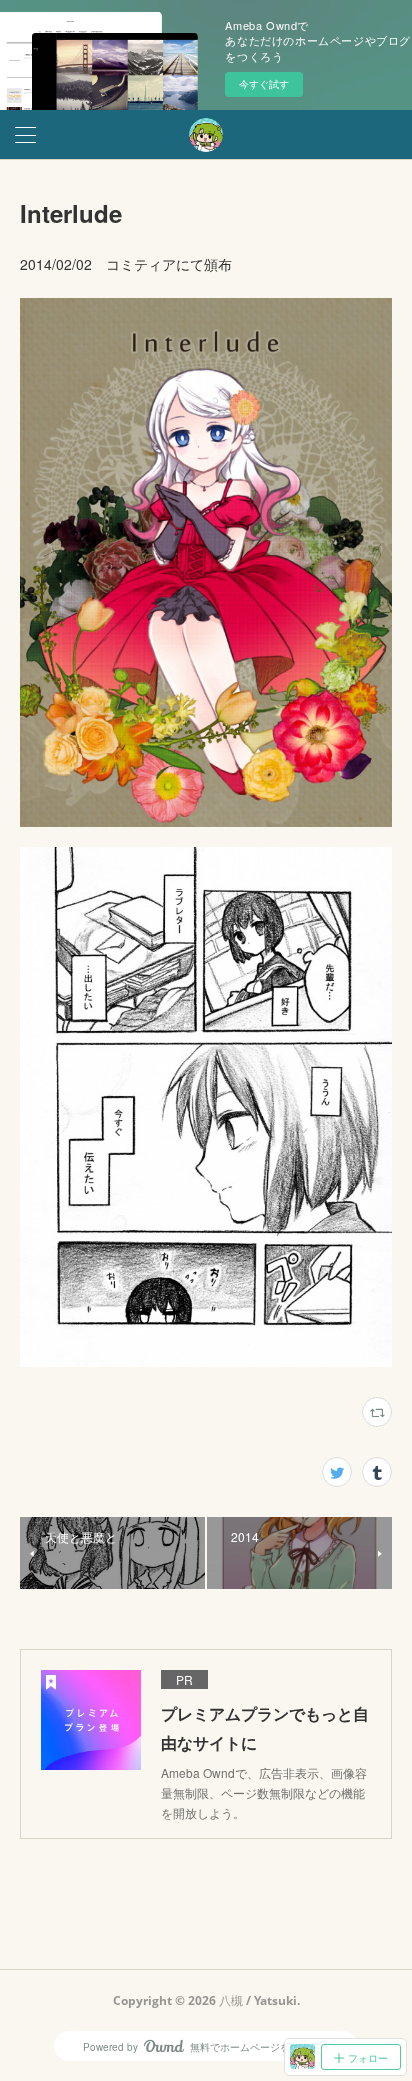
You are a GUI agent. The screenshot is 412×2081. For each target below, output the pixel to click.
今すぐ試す (264, 84)
